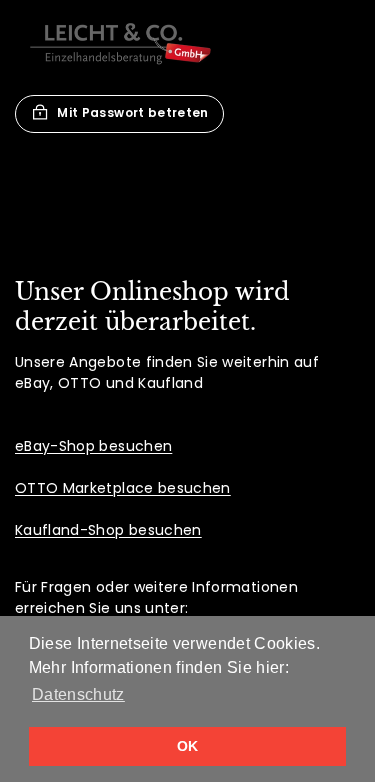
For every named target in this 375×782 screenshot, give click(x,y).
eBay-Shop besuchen (93, 446)
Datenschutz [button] (78, 694)
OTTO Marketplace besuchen (123, 488)
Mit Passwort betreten (132, 112)
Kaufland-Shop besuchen (108, 530)
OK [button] (188, 746)
